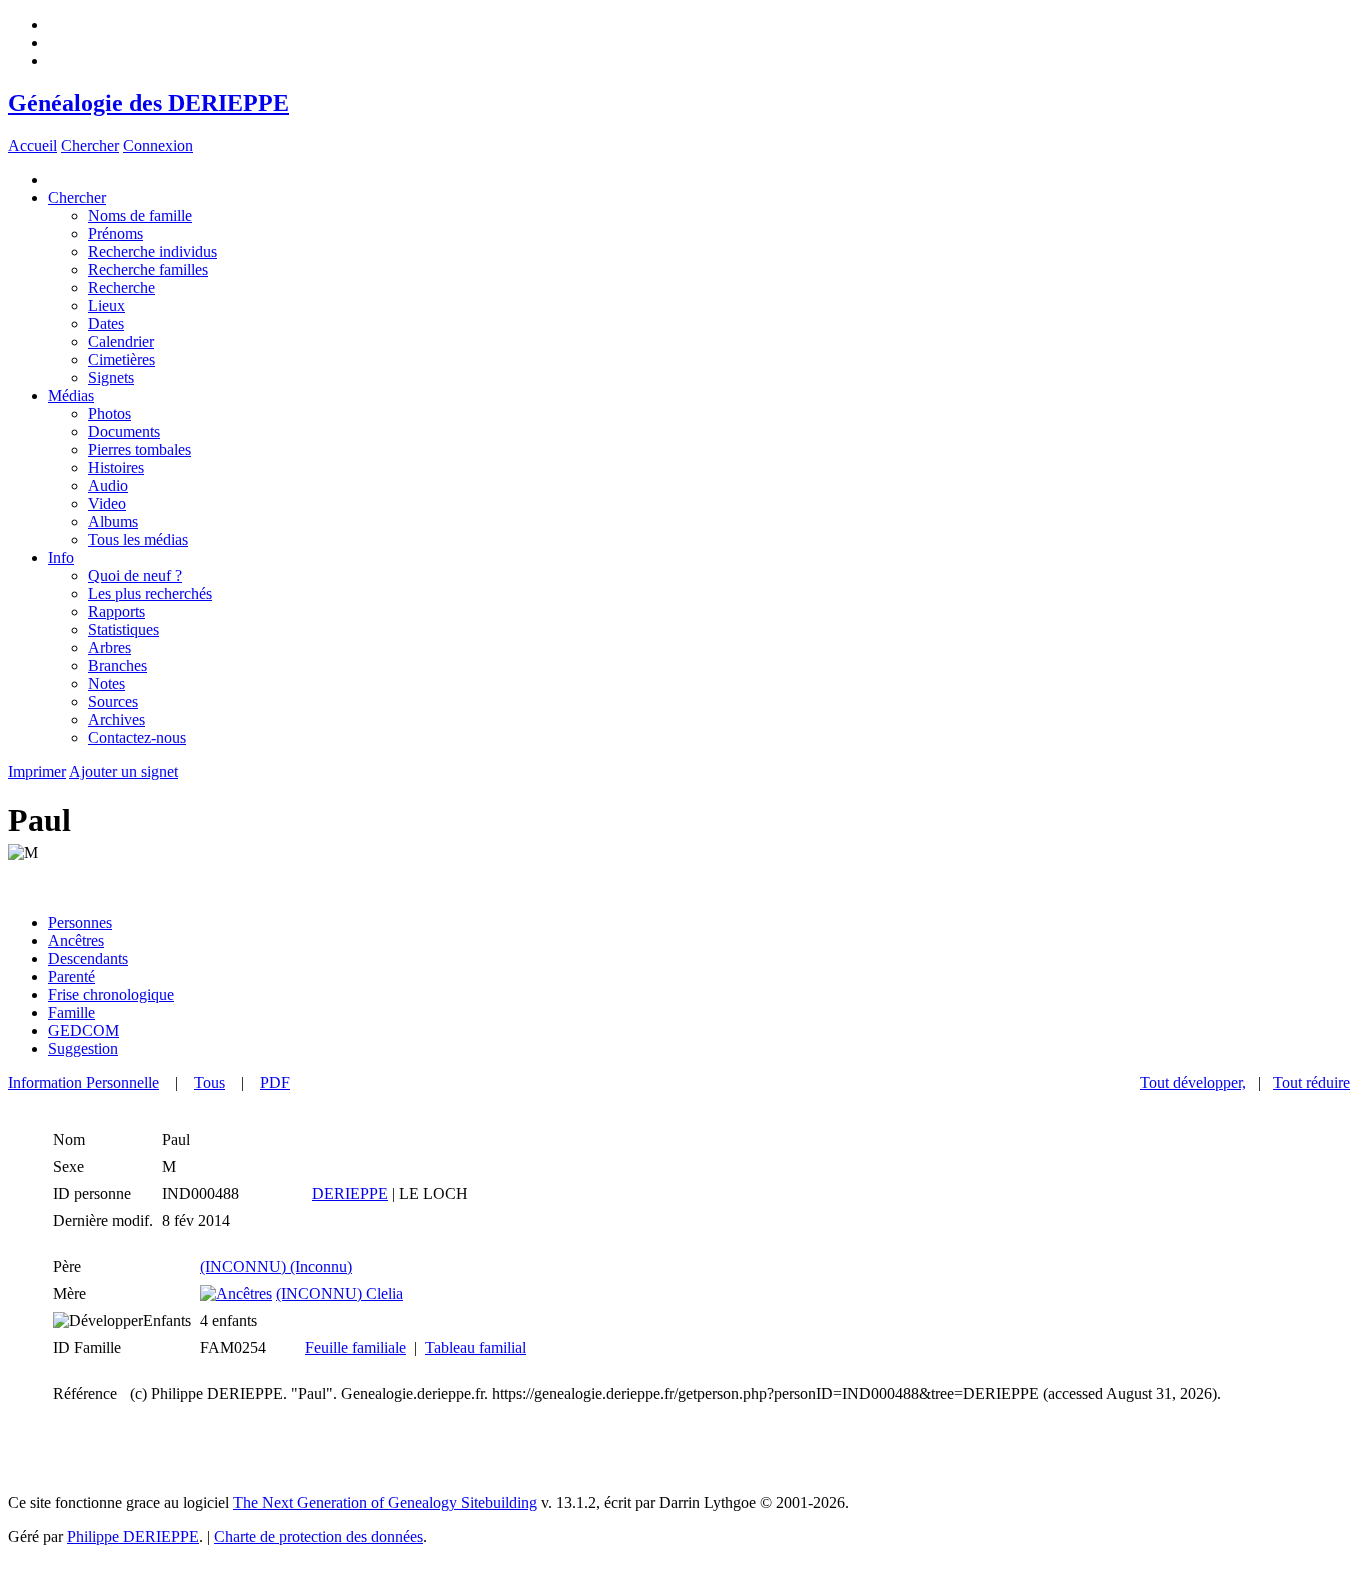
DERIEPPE (350, 1193)
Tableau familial (475, 1347)
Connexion (158, 145)
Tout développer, (1193, 1082)
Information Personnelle (83, 1082)
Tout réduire (1311, 1082)
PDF (275, 1082)
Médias (71, 395)
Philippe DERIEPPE (133, 1536)
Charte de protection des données (318, 1536)
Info (61, 557)
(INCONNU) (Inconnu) (276, 1266)
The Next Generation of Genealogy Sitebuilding (385, 1502)
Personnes (80, 922)
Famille (71, 1012)
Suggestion (83, 1048)
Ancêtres (76, 940)
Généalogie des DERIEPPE (148, 103)
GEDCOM (83, 1030)
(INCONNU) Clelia (339, 1293)
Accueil (32, 145)
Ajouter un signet (123, 771)
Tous (209, 1082)
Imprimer (37, 771)
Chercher (90, 145)
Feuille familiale (355, 1347)
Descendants (88, 958)
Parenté (71, 976)
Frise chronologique (111, 994)
